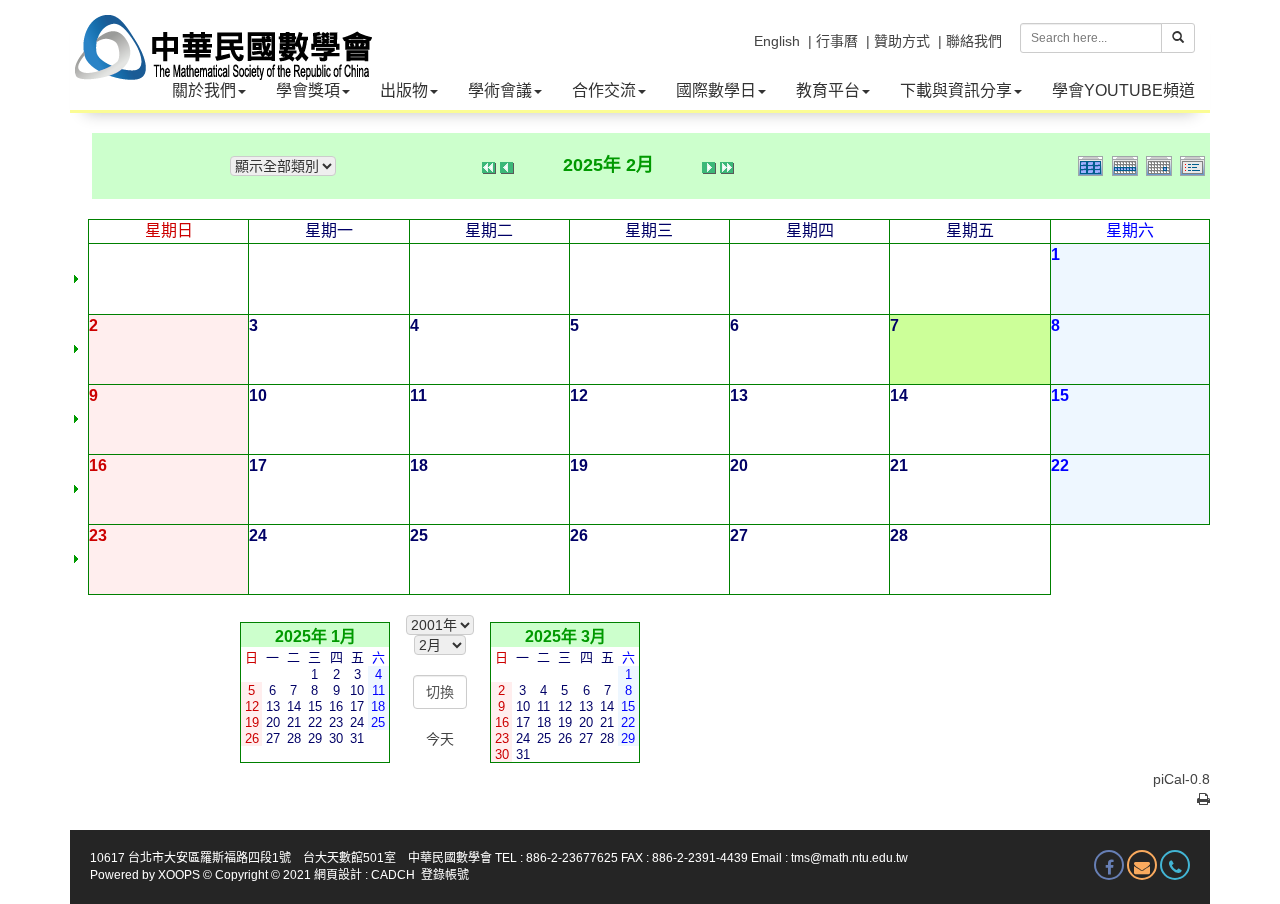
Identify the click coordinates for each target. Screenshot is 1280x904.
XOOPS (179, 875)
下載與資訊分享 (956, 90)
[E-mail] (1142, 865)
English (777, 41)
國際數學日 (716, 90)
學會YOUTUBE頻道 (1123, 90)
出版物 (404, 90)
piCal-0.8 (1181, 779)
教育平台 (828, 90)
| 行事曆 (833, 41)
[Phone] (1175, 865)
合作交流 (604, 90)
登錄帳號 (445, 875)
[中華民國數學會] (221, 30)
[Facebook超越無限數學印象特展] (1109, 865)
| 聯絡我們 (970, 41)
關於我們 (204, 90)
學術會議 (500, 90)
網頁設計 (338, 875)
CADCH (393, 875)
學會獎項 (308, 90)
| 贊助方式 (898, 41)
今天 (440, 739)
